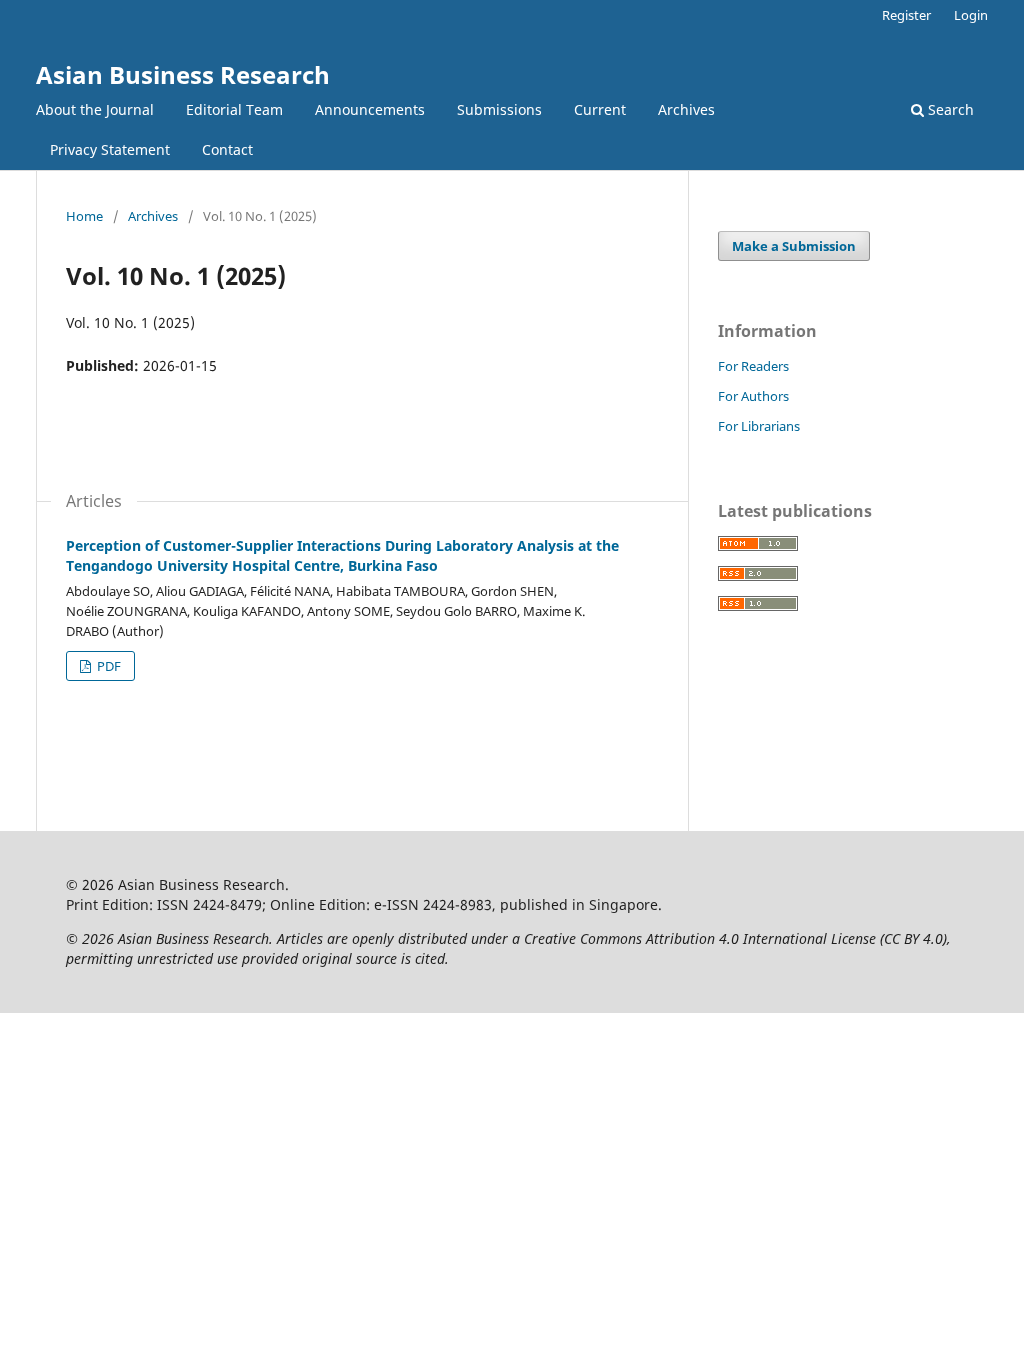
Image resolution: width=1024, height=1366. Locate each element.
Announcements (370, 109)
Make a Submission (794, 246)
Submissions (499, 109)
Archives (686, 109)
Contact (227, 149)
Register (906, 15)
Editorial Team (234, 109)
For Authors (753, 396)
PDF (107, 666)
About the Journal (95, 109)
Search (949, 109)
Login (971, 15)
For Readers (753, 366)
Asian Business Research (183, 74)
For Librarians (759, 426)
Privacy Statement (110, 149)
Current (600, 109)
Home (84, 216)
